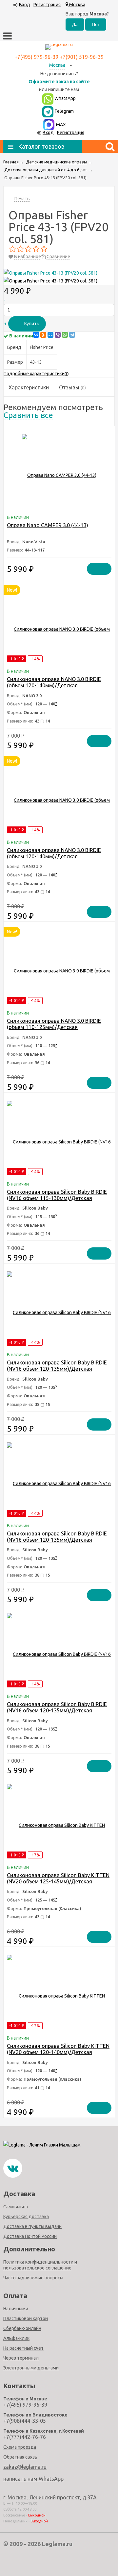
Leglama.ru (57, 2544)
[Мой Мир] (50, 335)
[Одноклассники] (43, 335)
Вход (25, 5)
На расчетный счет (23, 2348)
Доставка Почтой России (30, 2236)
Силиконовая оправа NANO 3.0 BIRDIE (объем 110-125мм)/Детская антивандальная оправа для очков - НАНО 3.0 (54, 1030)
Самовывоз (16, 2207)
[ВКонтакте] (36, 335)
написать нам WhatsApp (33, 2479)
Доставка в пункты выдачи (32, 2226)
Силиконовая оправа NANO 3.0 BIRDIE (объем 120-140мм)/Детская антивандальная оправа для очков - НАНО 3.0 (54, 688)
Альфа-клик (16, 2338)
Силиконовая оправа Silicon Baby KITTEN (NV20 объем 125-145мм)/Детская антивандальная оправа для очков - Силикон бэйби (58, 1885)
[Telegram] (72, 335)
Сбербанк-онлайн (22, 2328)
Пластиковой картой (26, 2318)
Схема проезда (20, 2447)
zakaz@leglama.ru (25, 2467)
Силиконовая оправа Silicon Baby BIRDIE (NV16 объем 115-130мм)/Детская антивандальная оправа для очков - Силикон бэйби (57, 1201)
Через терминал (21, 2358)
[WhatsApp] (65, 335)
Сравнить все (28, 415)
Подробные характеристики (34, 374)
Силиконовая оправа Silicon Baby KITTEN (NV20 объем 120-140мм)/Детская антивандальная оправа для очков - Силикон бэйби (58, 2055)
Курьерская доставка (26, 2217)
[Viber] (58, 335)
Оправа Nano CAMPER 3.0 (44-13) (48, 525)
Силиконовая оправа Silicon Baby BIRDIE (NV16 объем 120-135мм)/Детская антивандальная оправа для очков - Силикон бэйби (57, 1372)
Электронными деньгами (31, 2368)
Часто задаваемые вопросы (33, 2278)
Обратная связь (20, 2457)
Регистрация (47, 5)
